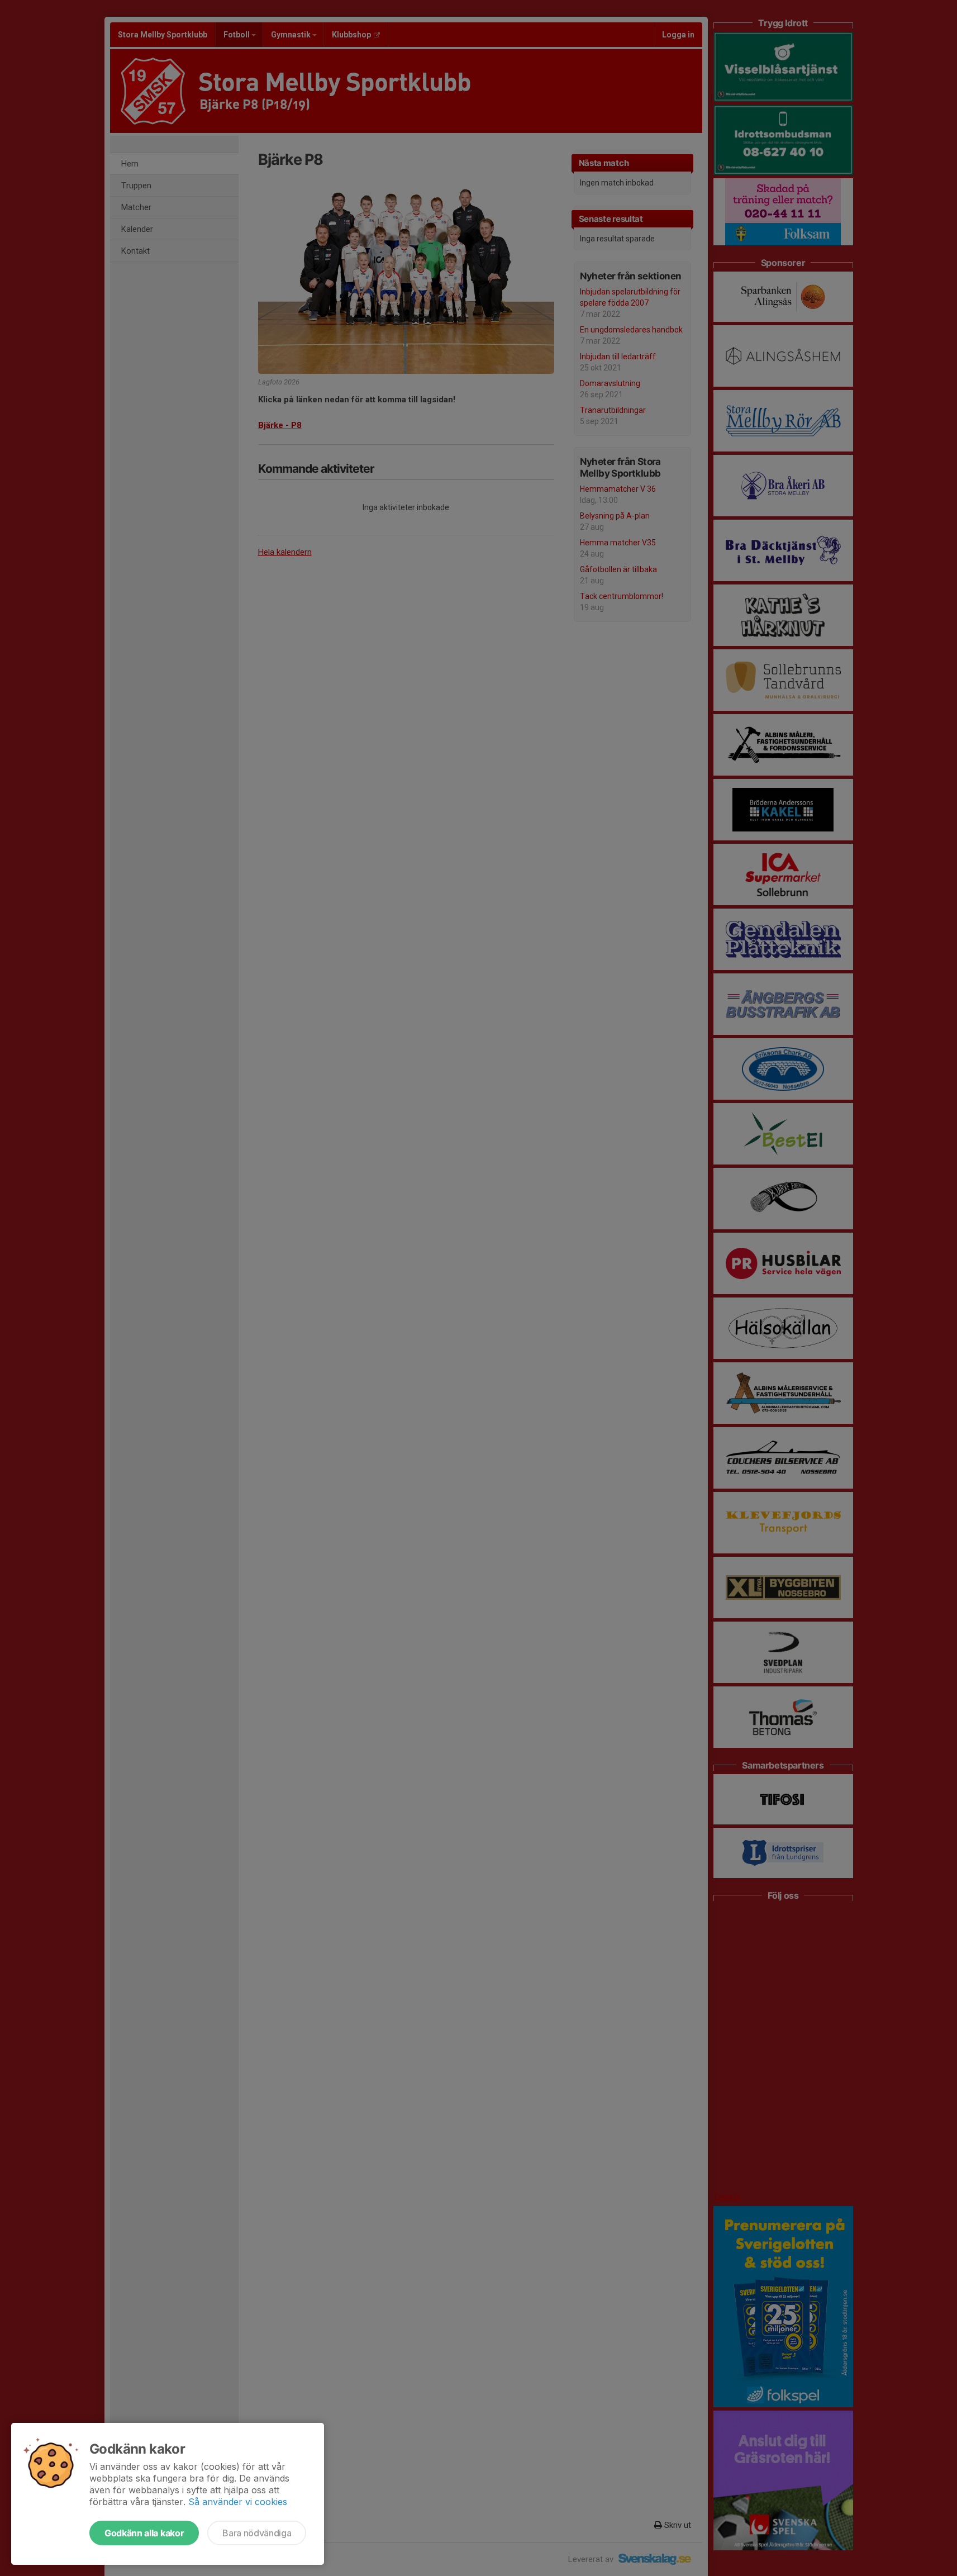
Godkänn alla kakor (144, 2533)
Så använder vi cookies (238, 2502)
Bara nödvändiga (257, 2533)
